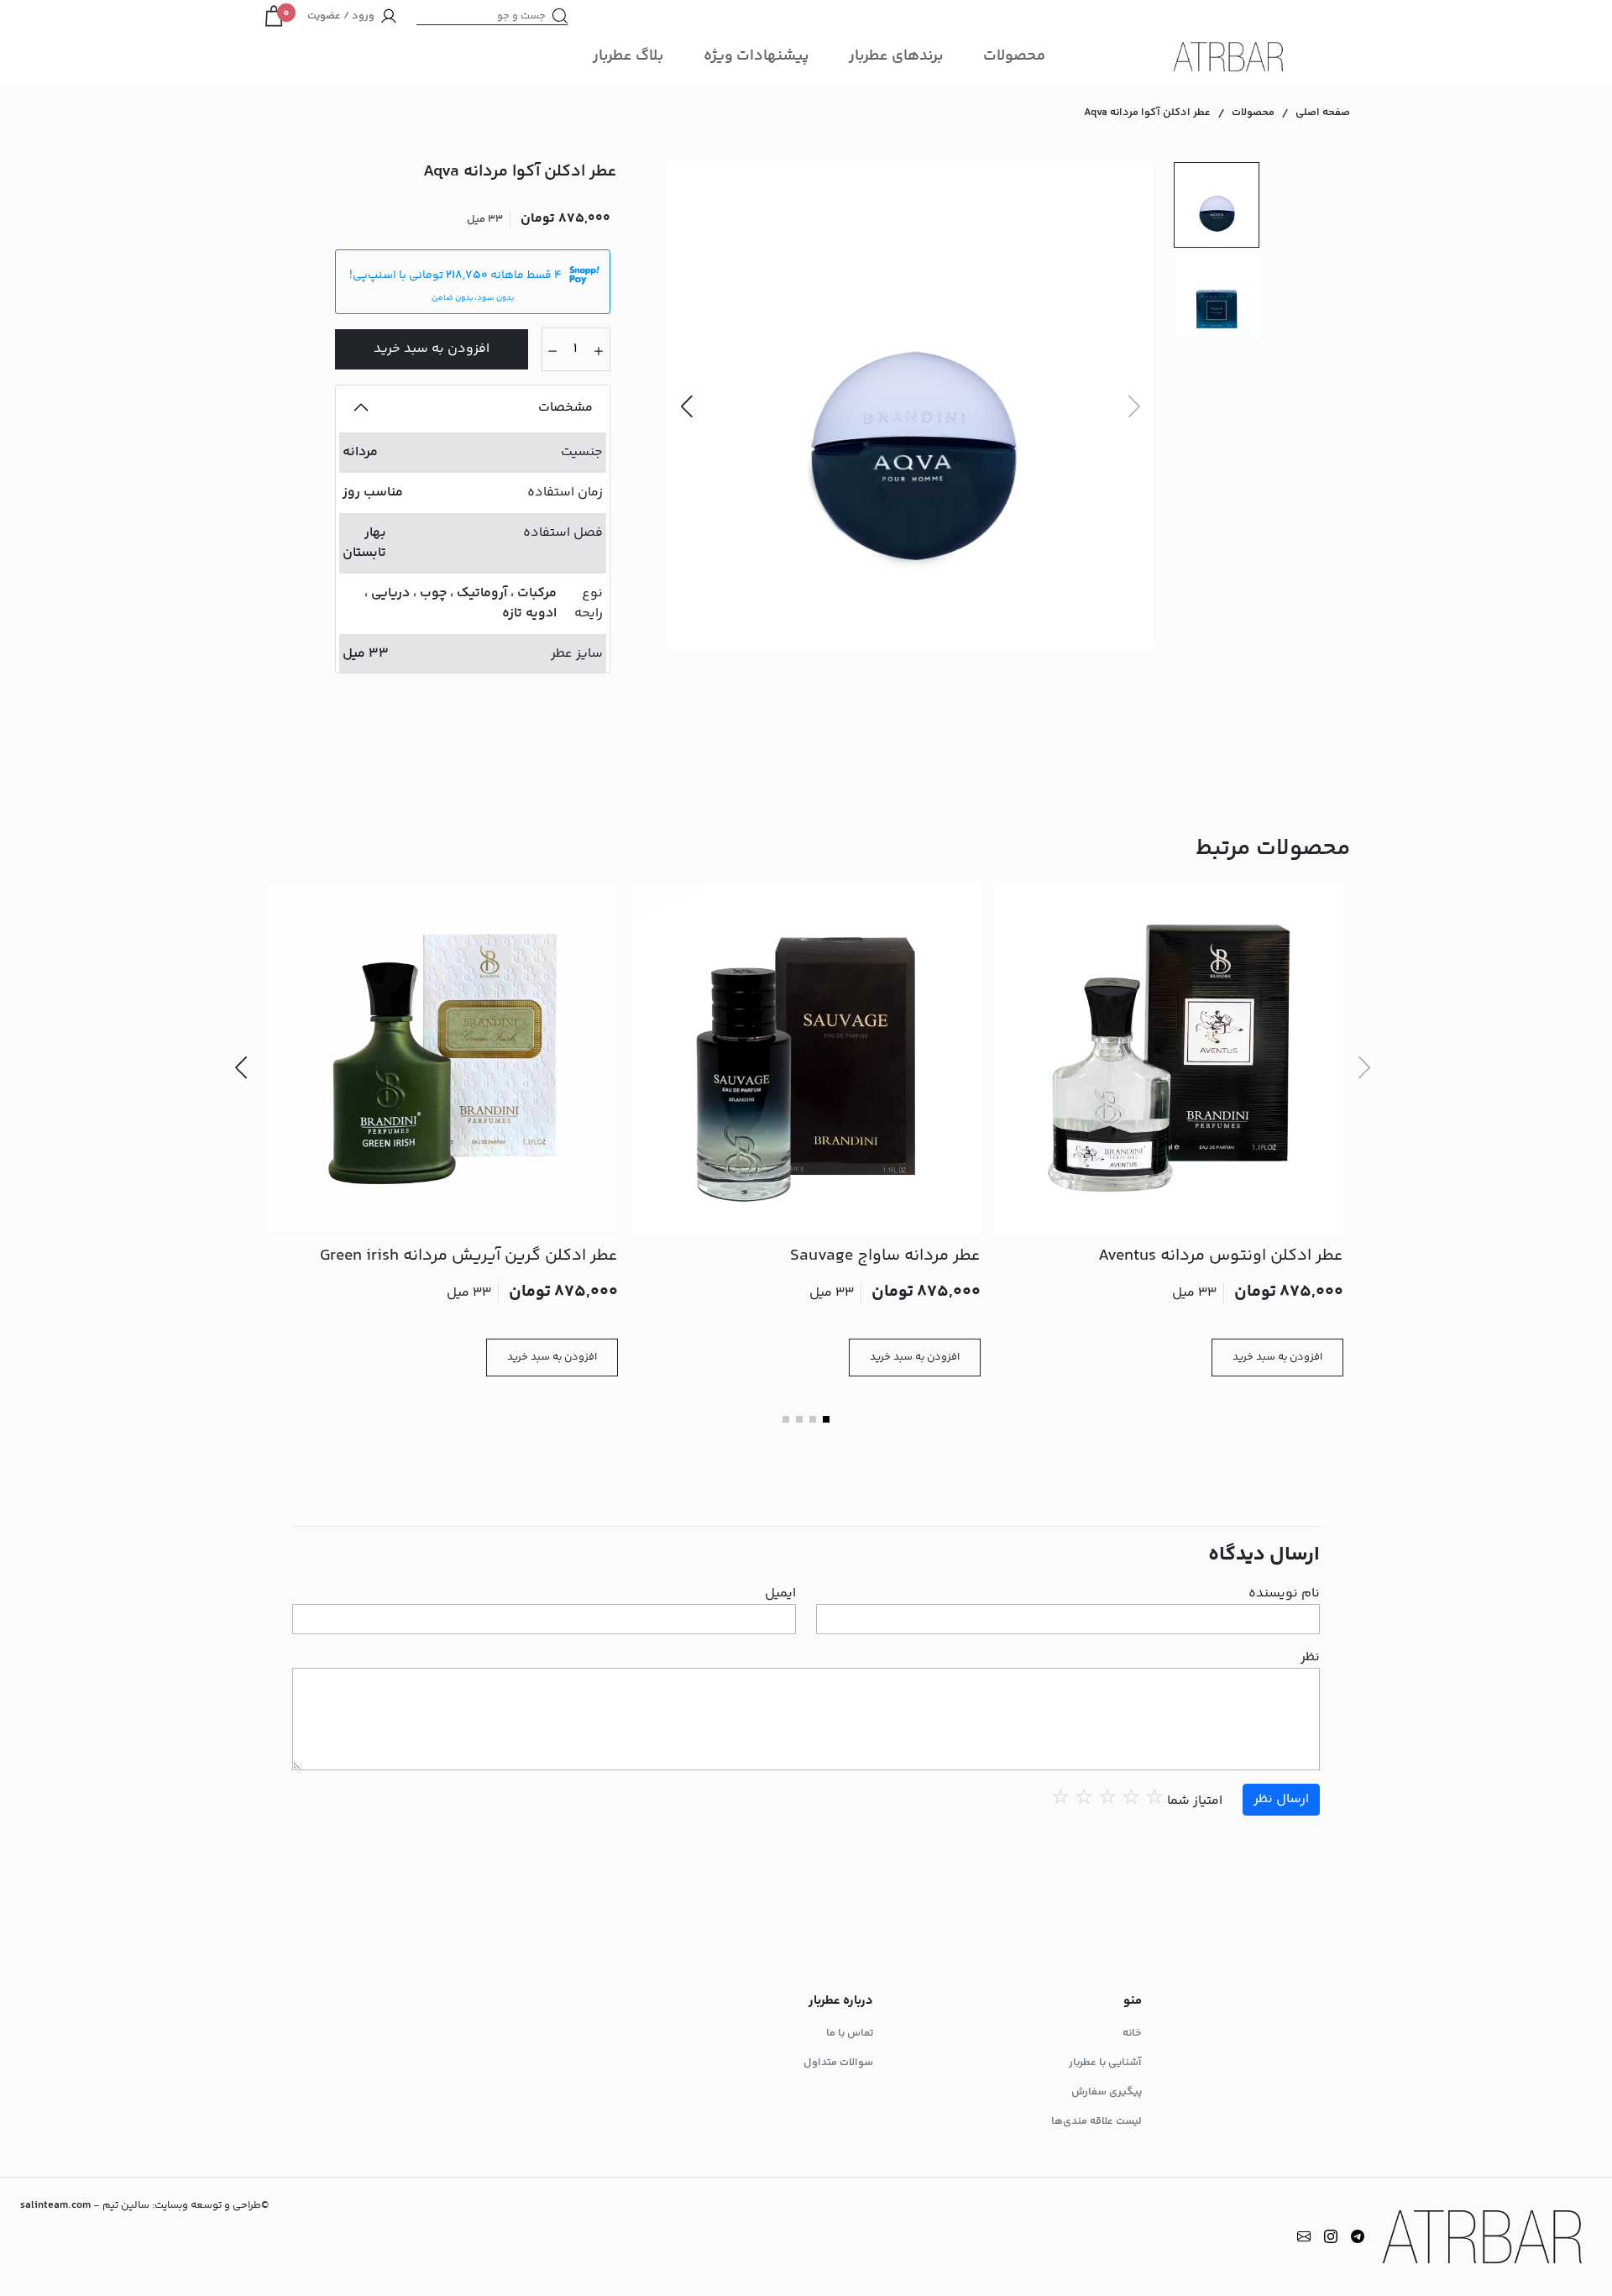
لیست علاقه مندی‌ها (1096, 2121)
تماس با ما (850, 2033)
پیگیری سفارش (1107, 2092)
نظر (1310, 1658)
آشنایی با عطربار (1105, 2063)
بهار (375, 533)
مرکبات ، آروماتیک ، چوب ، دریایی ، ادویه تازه (461, 603)
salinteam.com (55, 2205)
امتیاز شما (1195, 1801)
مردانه (360, 452)
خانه (1132, 2033)
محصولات (1014, 56)
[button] (687, 406)
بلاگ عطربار (628, 56)
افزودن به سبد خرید (432, 349)
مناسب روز (373, 493)
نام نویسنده (1284, 1594)
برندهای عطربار (896, 56)
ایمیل (780, 1594)
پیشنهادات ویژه (756, 56)
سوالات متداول (838, 2063)
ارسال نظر (1281, 1799)
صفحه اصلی (1323, 113)
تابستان (364, 553)
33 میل (366, 654)
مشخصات (565, 408)
